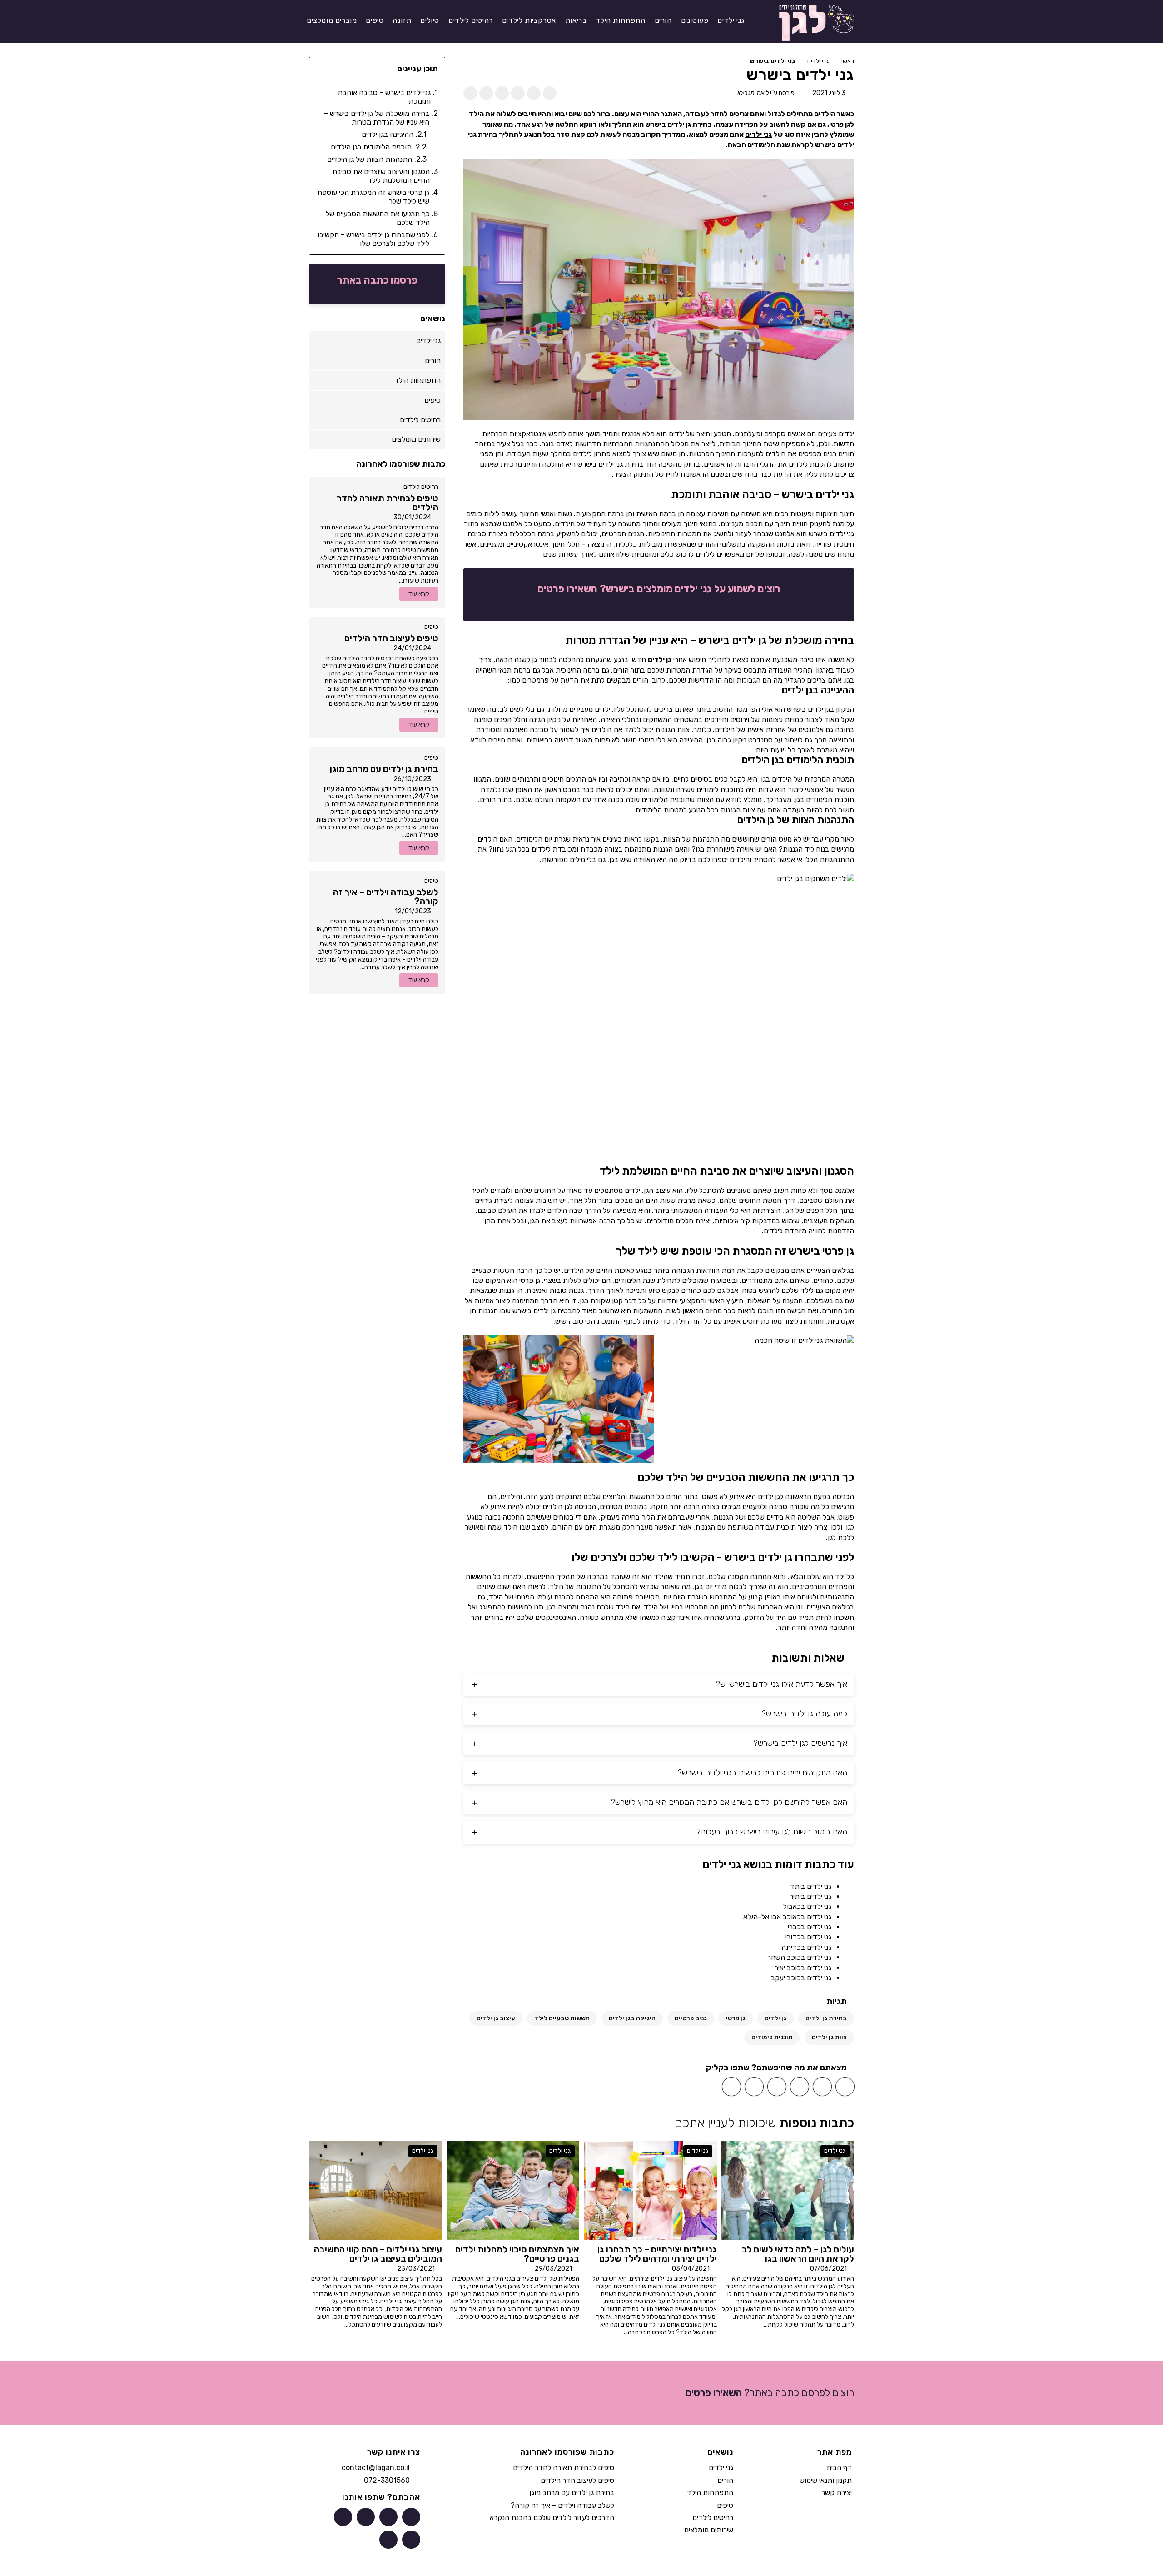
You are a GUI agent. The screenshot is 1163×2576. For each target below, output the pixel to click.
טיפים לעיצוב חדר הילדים (577, 2480)
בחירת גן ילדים (826, 2018)
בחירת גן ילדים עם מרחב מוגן (572, 2493)
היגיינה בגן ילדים (632, 2018)
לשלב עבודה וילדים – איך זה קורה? (562, 2505)
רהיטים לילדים (421, 487)
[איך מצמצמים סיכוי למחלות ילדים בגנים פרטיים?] (513, 2190)
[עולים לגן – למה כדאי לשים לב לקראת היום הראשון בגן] (788, 2190)
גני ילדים (818, 61)
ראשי (848, 61)
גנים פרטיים (691, 2018)
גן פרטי (736, 2018)
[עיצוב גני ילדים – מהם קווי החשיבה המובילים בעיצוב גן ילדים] (375, 2190)
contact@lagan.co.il (376, 2468)
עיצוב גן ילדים (496, 2018)
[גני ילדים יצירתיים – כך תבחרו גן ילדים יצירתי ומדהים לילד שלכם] (650, 2190)
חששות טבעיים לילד (562, 2018)
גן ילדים (660, 660)
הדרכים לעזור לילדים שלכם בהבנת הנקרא (552, 2518)
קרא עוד (419, 594)
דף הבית (839, 2468)
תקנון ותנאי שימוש (826, 2480)
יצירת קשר (837, 2493)
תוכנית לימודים (772, 2037)
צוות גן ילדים (829, 2037)
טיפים (431, 627)
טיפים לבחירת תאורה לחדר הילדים (564, 2468)
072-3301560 (387, 2480)
